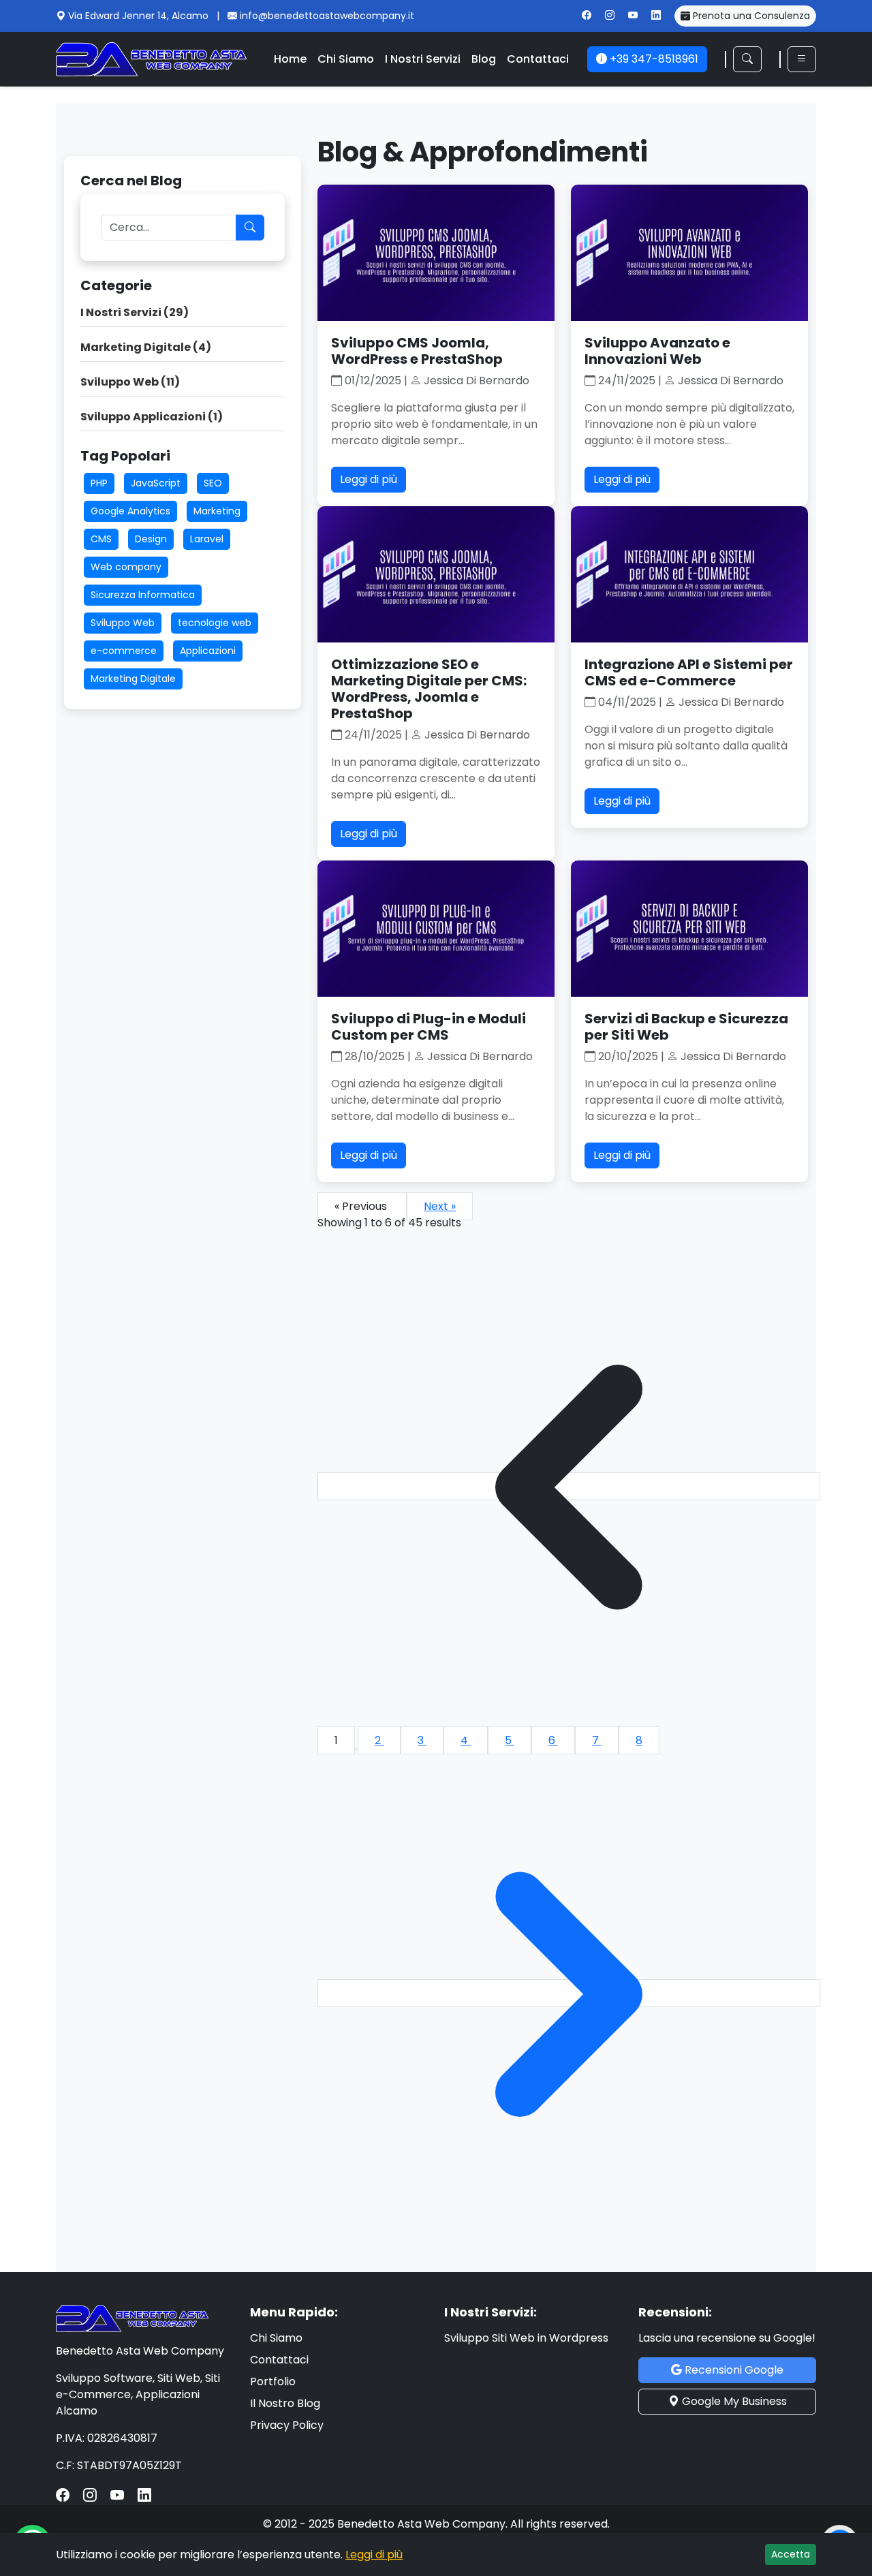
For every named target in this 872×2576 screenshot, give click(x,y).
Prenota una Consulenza (750, 16)
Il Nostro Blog (285, 2403)
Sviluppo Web (123, 623)
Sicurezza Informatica (143, 595)
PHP (99, 483)
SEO (213, 483)
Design (151, 539)
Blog (484, 59)
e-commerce (124, 651)
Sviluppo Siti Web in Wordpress (526, 2338)
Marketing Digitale (133, 679)
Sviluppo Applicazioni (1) (152, 417)
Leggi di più (369, 479)
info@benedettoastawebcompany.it (327, 16)
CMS (101, 539)
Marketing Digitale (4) (146, 347)
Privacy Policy (287, 2425)
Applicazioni (208, 651)
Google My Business (733, 2401)
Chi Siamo (346, 59)
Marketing (217, 511)
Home (290, 59)
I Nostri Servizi (423, 59)
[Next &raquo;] (569, 1993)
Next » (440, 1206)
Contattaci (538, 59)
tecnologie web (215, 623)
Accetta (791, 2554)
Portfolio (273, 2381)
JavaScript (156, 483)
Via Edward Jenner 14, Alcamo (140, 16)
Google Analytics (130, 511)
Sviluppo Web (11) (130, 382)
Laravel (207, 539)
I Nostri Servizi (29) (135, 312)
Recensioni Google (733, 2370)
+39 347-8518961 (653, 59)
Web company (126, 567)
